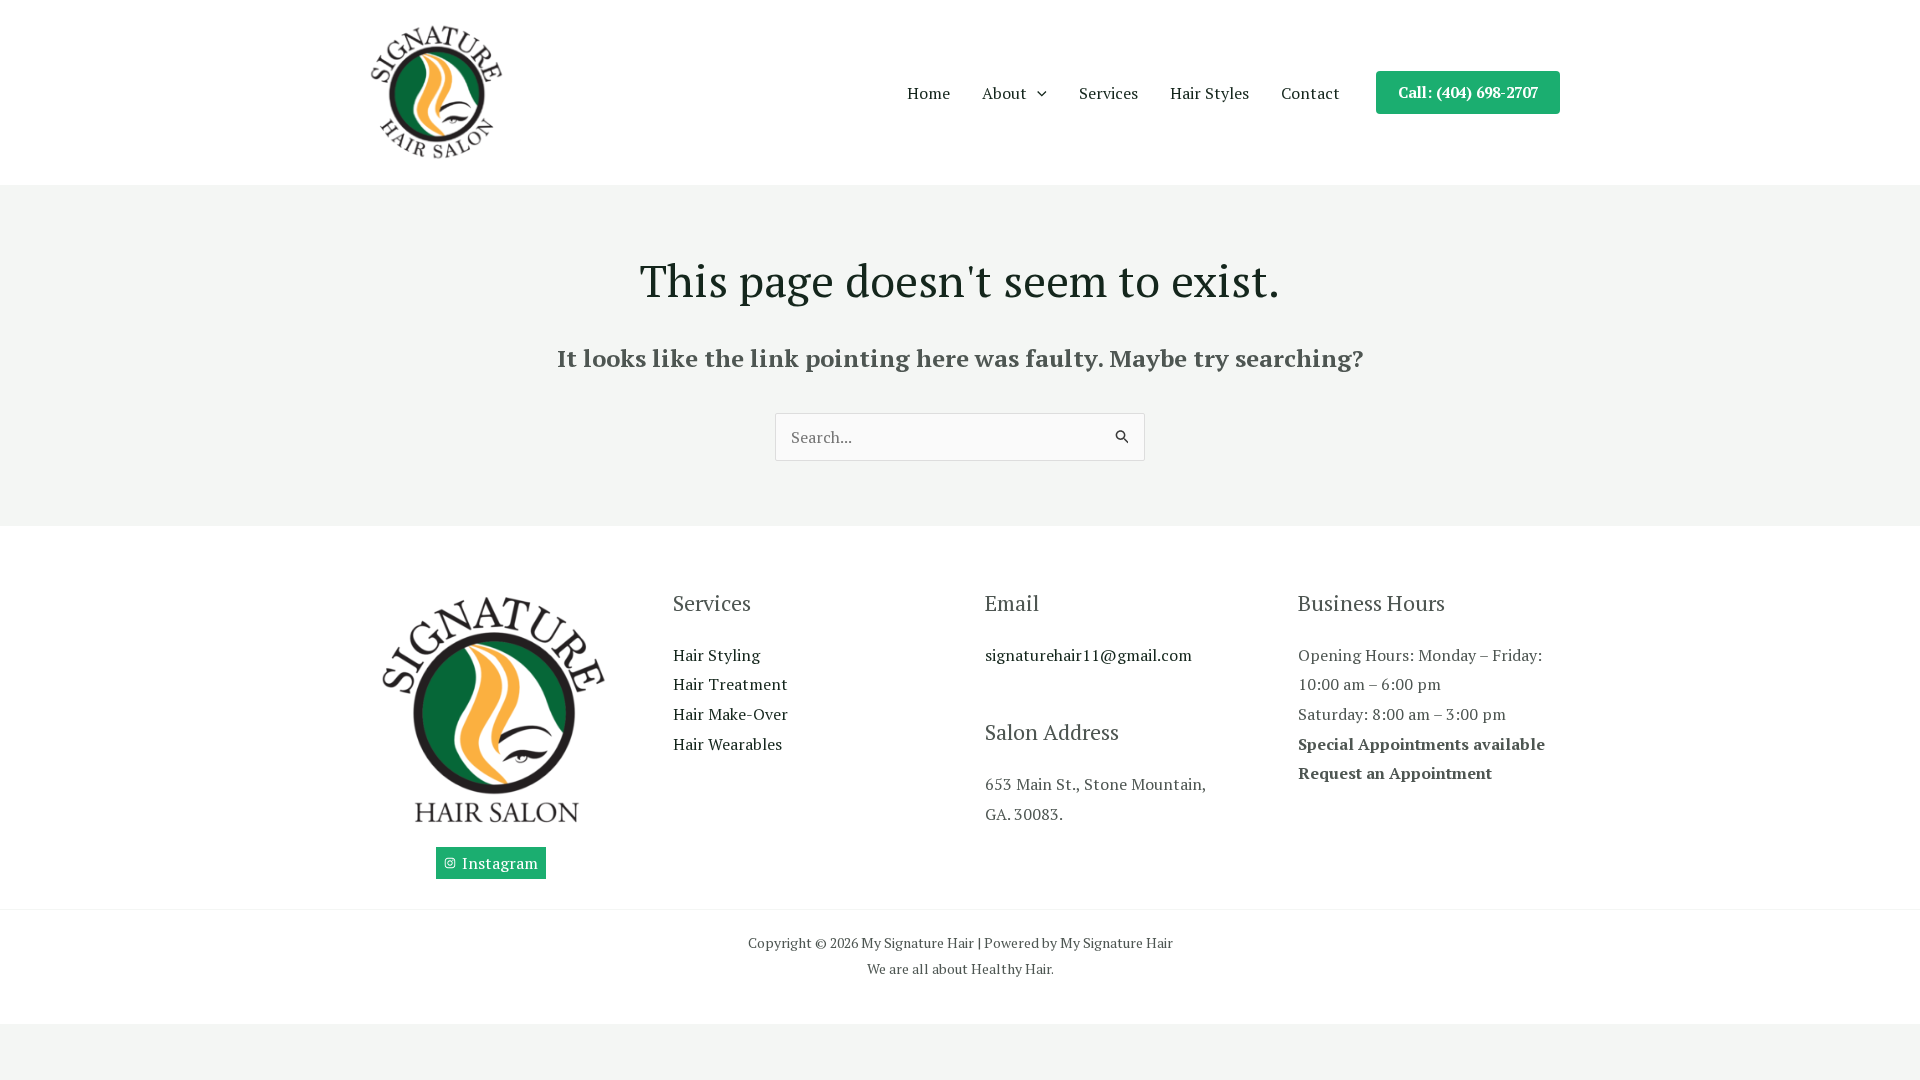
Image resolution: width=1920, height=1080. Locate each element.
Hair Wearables (727, 744)
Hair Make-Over (730, 714)
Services (1108, 93)
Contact (1310, 93)
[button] (1037, 93)
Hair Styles (1209, 93)
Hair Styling (716, 655)
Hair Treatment (730, 684)
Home (928, 93)
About (1004, 93)
